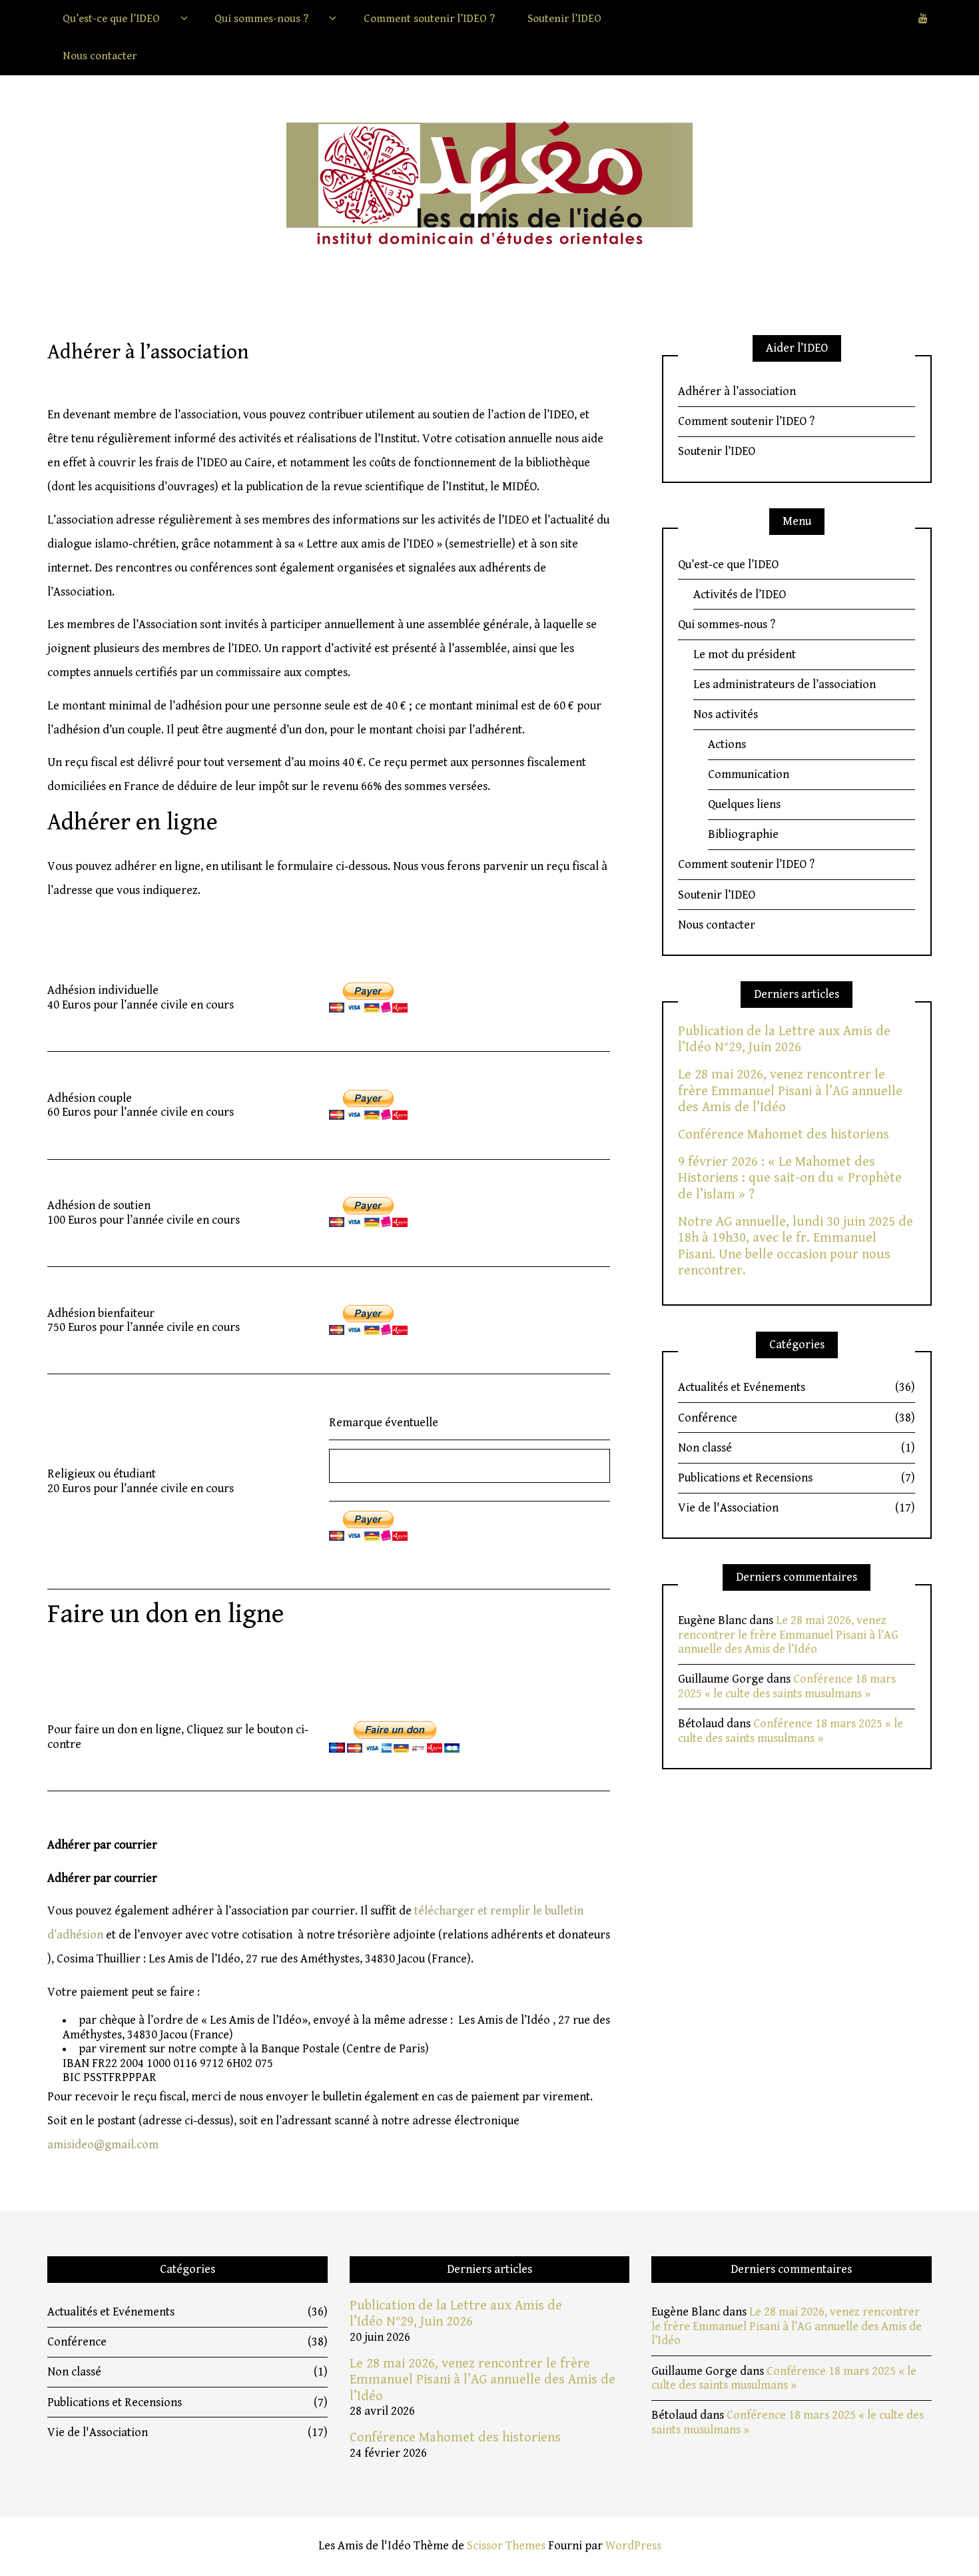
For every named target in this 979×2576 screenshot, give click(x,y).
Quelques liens (744, 804)
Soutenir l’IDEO (564, 19)
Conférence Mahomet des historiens (784, 1134)
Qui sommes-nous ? (261, 19)
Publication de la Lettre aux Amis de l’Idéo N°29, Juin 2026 (784, 1039)
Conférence (797, 1418)
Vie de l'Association (797, 1508)
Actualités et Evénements (797, 1387)
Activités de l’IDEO (740, 595)
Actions (727, 744)
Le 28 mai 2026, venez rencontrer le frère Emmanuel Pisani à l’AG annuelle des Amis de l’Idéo (790, 1091)
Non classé (797, 1448)
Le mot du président (745, 654)
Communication (749, 774)
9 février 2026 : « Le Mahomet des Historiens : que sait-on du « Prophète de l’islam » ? (790, 1178)
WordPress (633, 2546)
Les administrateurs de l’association (785, 684)
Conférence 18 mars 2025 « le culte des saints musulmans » (787, 1686)
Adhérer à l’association (737, 391)
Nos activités (726, 714)
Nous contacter (100, 56)
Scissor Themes (506, 2546)
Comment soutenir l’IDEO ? (429, 19)
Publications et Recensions (797, 1478)
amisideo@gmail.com (103, 2145)
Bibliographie (743, 834)
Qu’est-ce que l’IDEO (111, 19)
